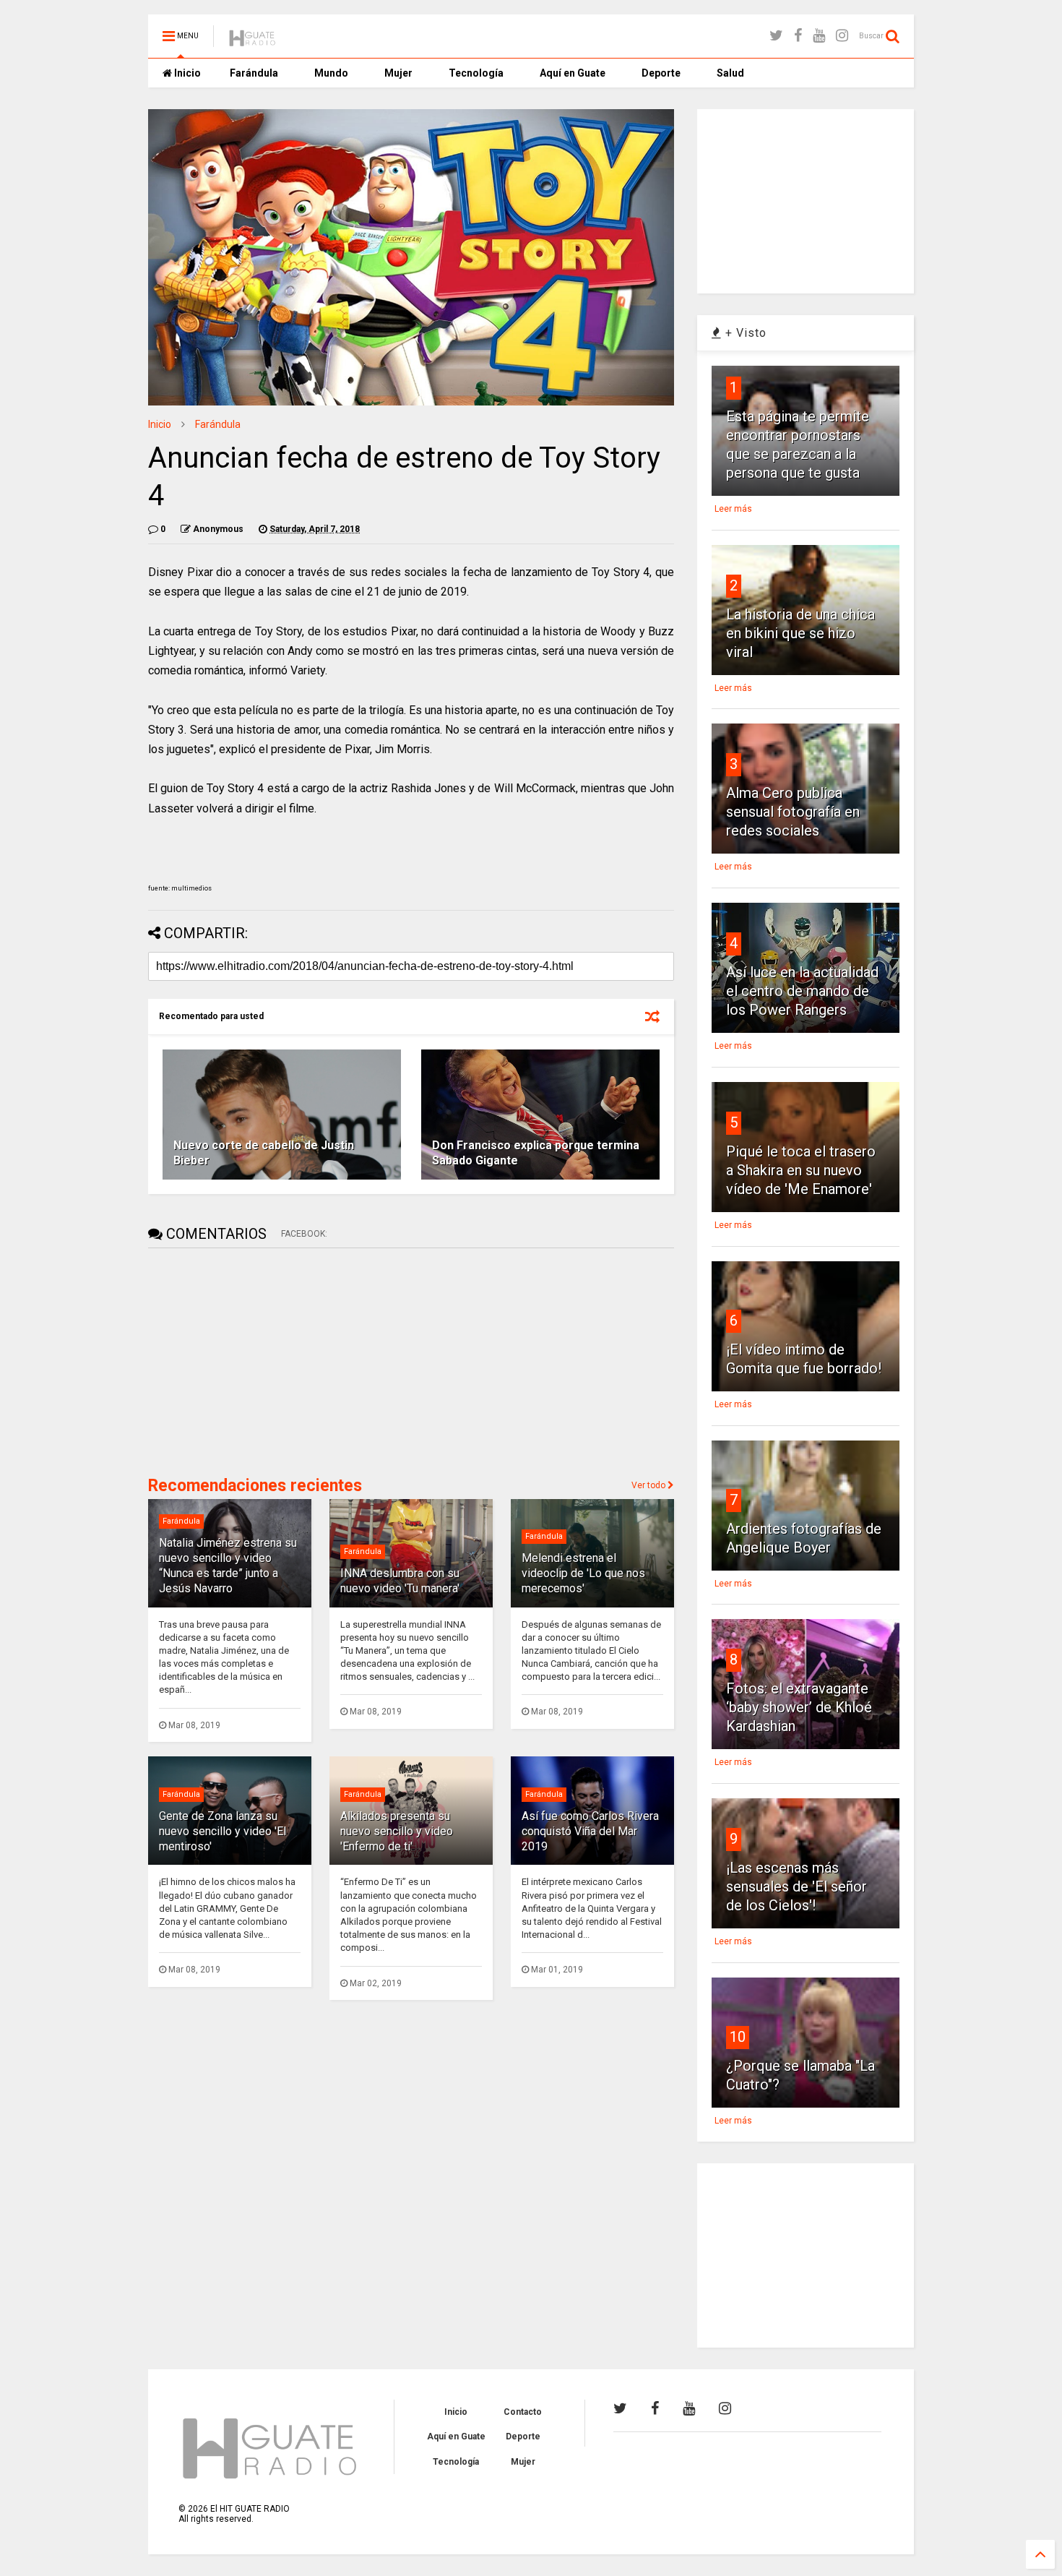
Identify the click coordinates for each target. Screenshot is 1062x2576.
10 (738, 2037)
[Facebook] (798, 36)
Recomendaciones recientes (255, 1486)
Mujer (398, 73)
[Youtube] (819, 36)
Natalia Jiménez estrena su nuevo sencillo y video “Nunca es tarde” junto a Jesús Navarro (228, 1565)
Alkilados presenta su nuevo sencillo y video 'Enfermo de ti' (397, 1831)
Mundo (331, 73)
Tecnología (476, 73)
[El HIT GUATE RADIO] (253, 40)
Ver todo (649, 1485)
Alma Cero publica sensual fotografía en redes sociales (793, 812)
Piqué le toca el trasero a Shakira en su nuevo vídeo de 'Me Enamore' (801, 1170)
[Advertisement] (256, 1360)
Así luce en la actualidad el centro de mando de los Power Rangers (802, 991)
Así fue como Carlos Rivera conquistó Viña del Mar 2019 (590, 1831)
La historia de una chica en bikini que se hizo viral (800, 633)
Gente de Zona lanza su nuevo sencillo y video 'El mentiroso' (223, 1831)
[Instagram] (842, 36)
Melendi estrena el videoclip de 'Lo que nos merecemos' (583, 1573)
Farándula (254, 73)
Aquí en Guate (573, 73)
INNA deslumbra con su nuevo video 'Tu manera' (400, 1581)
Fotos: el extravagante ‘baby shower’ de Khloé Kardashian (799, 1707)
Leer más (733, 509)
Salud (730, 73)
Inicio (186, 73)
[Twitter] (776, 36)
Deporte (661, 73)
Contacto (523, 2412)
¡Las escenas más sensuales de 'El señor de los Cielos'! (796, 1886)
